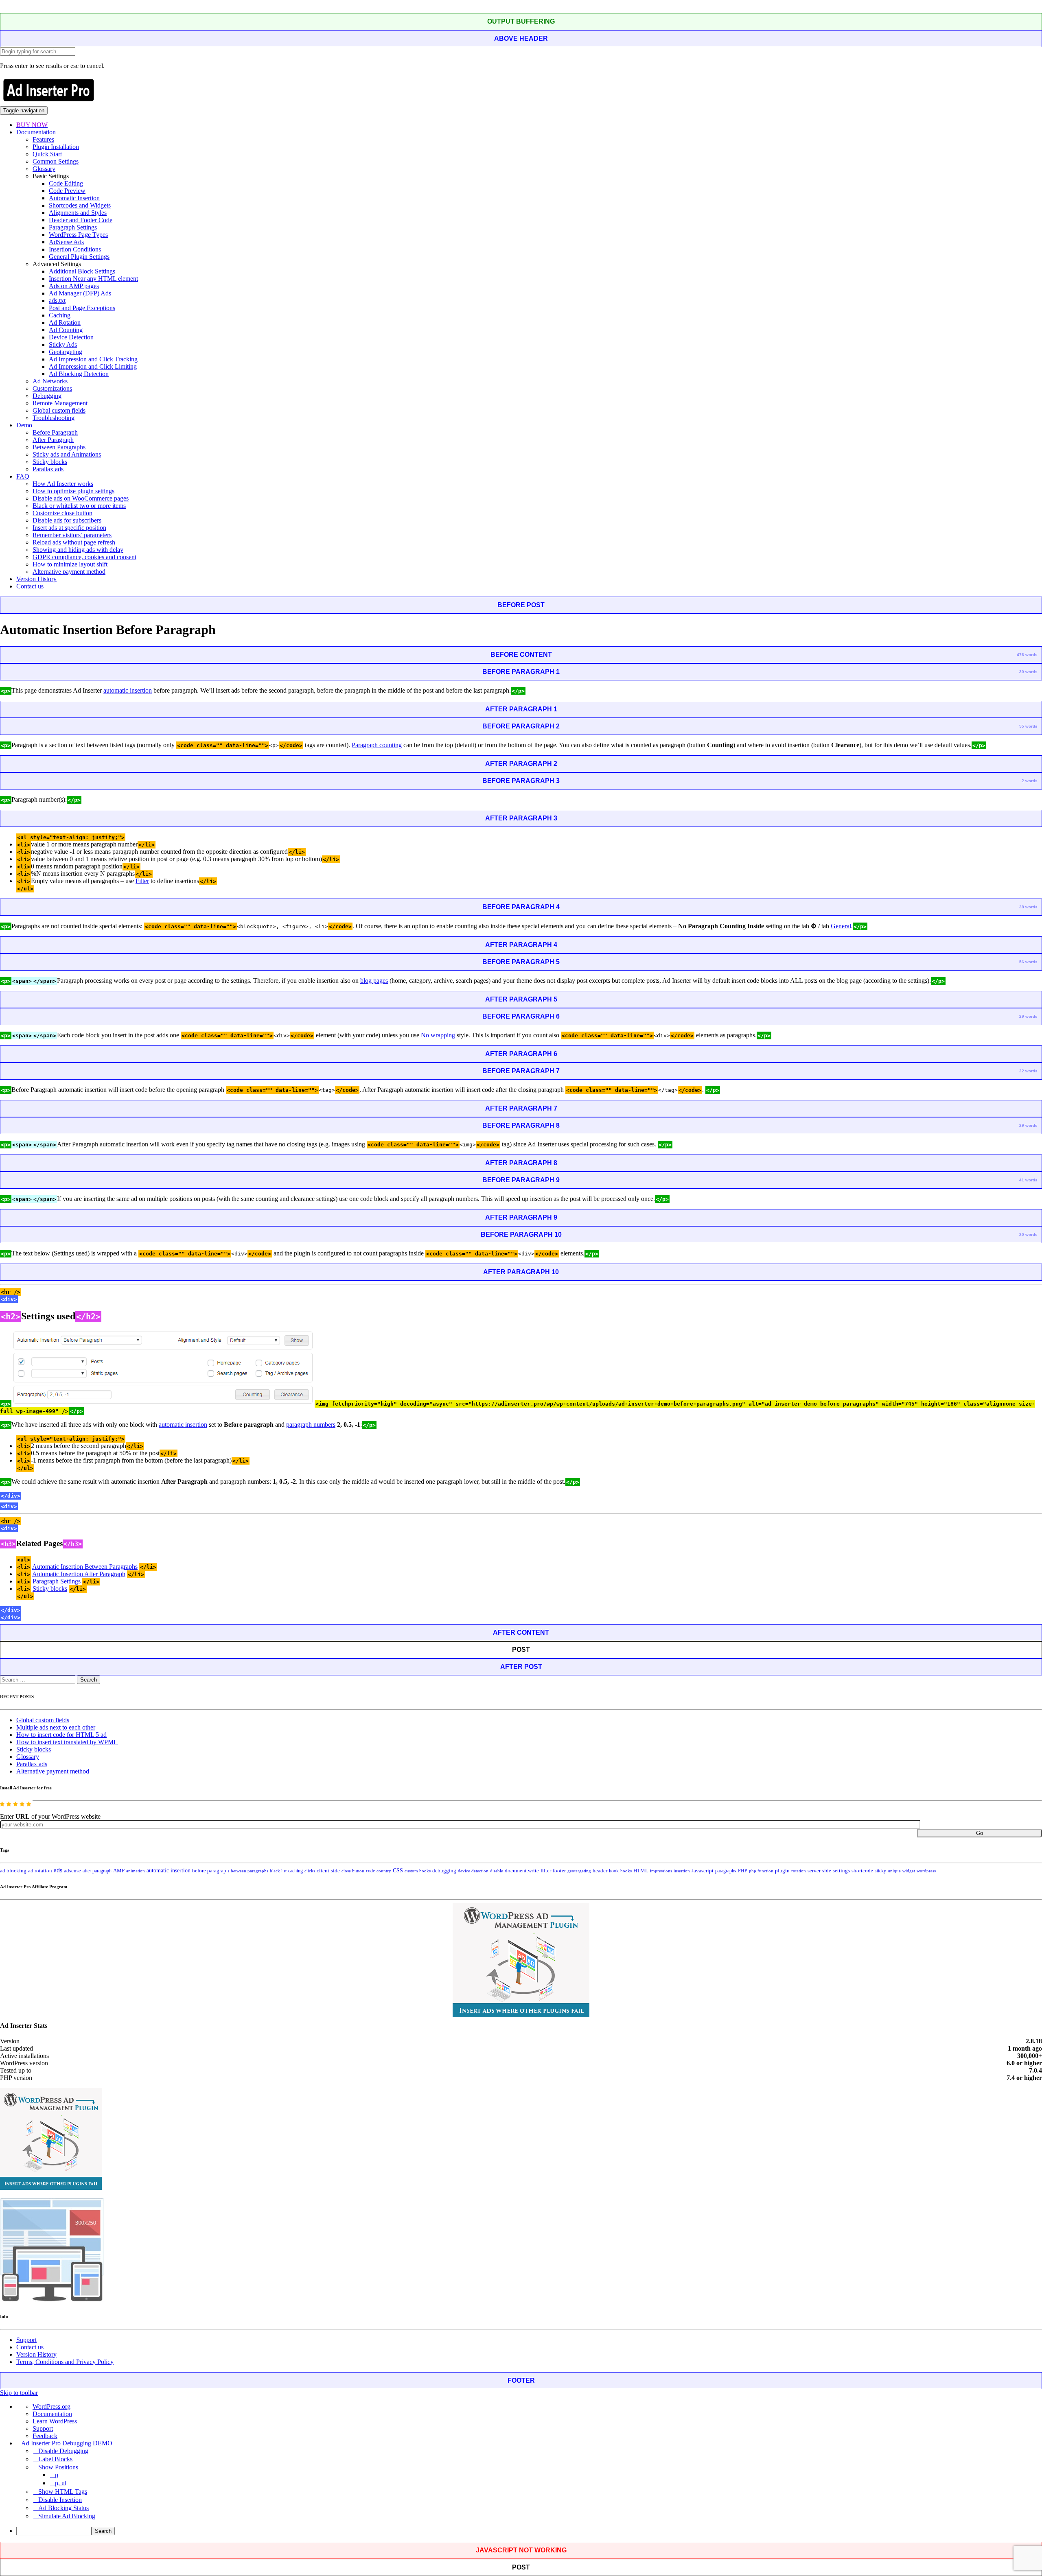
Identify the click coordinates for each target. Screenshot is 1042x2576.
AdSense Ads (66, 242)
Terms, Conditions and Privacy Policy (65, 2362)
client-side (328, 1871)
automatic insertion (128, 690)
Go (980, 1833)
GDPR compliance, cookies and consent (84, 557)
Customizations (52, 388)
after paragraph (97, 1871)
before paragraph (211, 1871)
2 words (1030, 781)
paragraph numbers (311, 1425)
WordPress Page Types (78, 235)
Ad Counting (66, 330)
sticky (880, 1871)
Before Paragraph (55, 432)
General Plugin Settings (79, 257)
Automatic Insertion (74, 198)
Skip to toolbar (19, 2393)
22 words (1028, 1071)
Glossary (44, 169)
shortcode (862, 1871)
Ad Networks (50, 381)
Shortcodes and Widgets (80, 205)
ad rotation (40, 1871)
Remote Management (60, 403)
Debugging (47, 396)
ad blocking (13, 1871)
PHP (743, 1871)
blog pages (374, 981)
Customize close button (62, 513)
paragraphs (726, 1871)
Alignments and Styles (78, 213)
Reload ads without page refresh (74, 542)
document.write (522, 1871)
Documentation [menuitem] (52, 2414)
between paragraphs (250, 1871)
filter (546, 1871)
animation (136, 1871)
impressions (661, 1871)
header (600, 1871)
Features (43, 139)
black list (278, 1871)
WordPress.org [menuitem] (51, 2407)
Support (26, 2340)
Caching (60, 315)
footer (559, 1871)
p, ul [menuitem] (61, 2483)
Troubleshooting (54, 418)
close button (353, 1871)
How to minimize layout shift (70, 564)
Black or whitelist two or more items (79, 506)
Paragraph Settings (73, 227)
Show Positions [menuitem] (58, 2467)
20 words (1028, 1234)
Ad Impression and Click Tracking (93, 359)
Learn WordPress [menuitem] (55, 2421)
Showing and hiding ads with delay (78, 550)
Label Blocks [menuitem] (55, 2459)
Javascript (703, 1871)
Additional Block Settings (82, 271)
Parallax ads (48, 469)
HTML (641, 1871)
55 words (1028, 726)
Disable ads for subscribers (67, 520)
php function (761, 1871)
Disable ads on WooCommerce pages (81, 498)
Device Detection (71, 337)
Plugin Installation (56, 147)
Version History (36, 579)
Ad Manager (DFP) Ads (80, 293)
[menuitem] (529, 2531)
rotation (799, 1871)
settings (841, 1871)
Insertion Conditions (75, 249)
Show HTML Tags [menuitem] (63, 2492)
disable (497, 1871)
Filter (142, 881)
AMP (119, 1871)
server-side (819, 1871)
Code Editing (66, 183)
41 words (1028, 1180)
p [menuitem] (57, 2475)
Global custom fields (59, 410)
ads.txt (57, 301)
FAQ (23, 476)
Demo (24, 425)
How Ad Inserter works (63, 484)
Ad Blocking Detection (79, 374)
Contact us (30, 586)
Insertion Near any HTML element (93, 279)
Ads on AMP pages (74, 286)
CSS (398, 1871)
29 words (1028, 1016)
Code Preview (67, 191)
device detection (473, 1871)
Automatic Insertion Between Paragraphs (85, 1567)
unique (894, 1871)
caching (296, 1871)
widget (909, 1871)
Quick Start (47, 154)
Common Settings (56, 161)
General (841, 926)
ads (58, 1870)
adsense (72, 1871)
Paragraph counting (377, 745)
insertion (682, 1871)
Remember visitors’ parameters (72, 535)
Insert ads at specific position (69, 528)
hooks (626, 1871)
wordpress (926, 1871)
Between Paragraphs (59, 447)
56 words (1028, 962)
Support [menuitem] (43, 2428)
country (384, 1871)
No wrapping (438, 1035)
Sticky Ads (63, 344)
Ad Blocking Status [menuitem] (63, 2508)
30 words (1028, 672)
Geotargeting (66, 352)
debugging (444, 1871)
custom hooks (418, 1871)
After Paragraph (53, 440)
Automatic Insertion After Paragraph (79, 1574)
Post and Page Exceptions (82, 308)
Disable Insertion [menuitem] (60, 2500)
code (370, 1871)
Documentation (36, 132)
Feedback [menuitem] (45, 2436)
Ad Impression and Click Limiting (93, 366)
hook (614, 1871)
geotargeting (579, 1871)
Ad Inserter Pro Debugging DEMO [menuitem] (67, 2443)
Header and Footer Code (81, 220)
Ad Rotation (65, 323)
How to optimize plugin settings (73, 491)
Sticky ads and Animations (67, 454)
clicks (310, 1871)
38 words (1028, 907)
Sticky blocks (50, 462)
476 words (1027, 655)
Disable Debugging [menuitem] (63, 2451)
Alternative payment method (69, 572)
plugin (782, 1871)
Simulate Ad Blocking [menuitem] (67, 2516)
